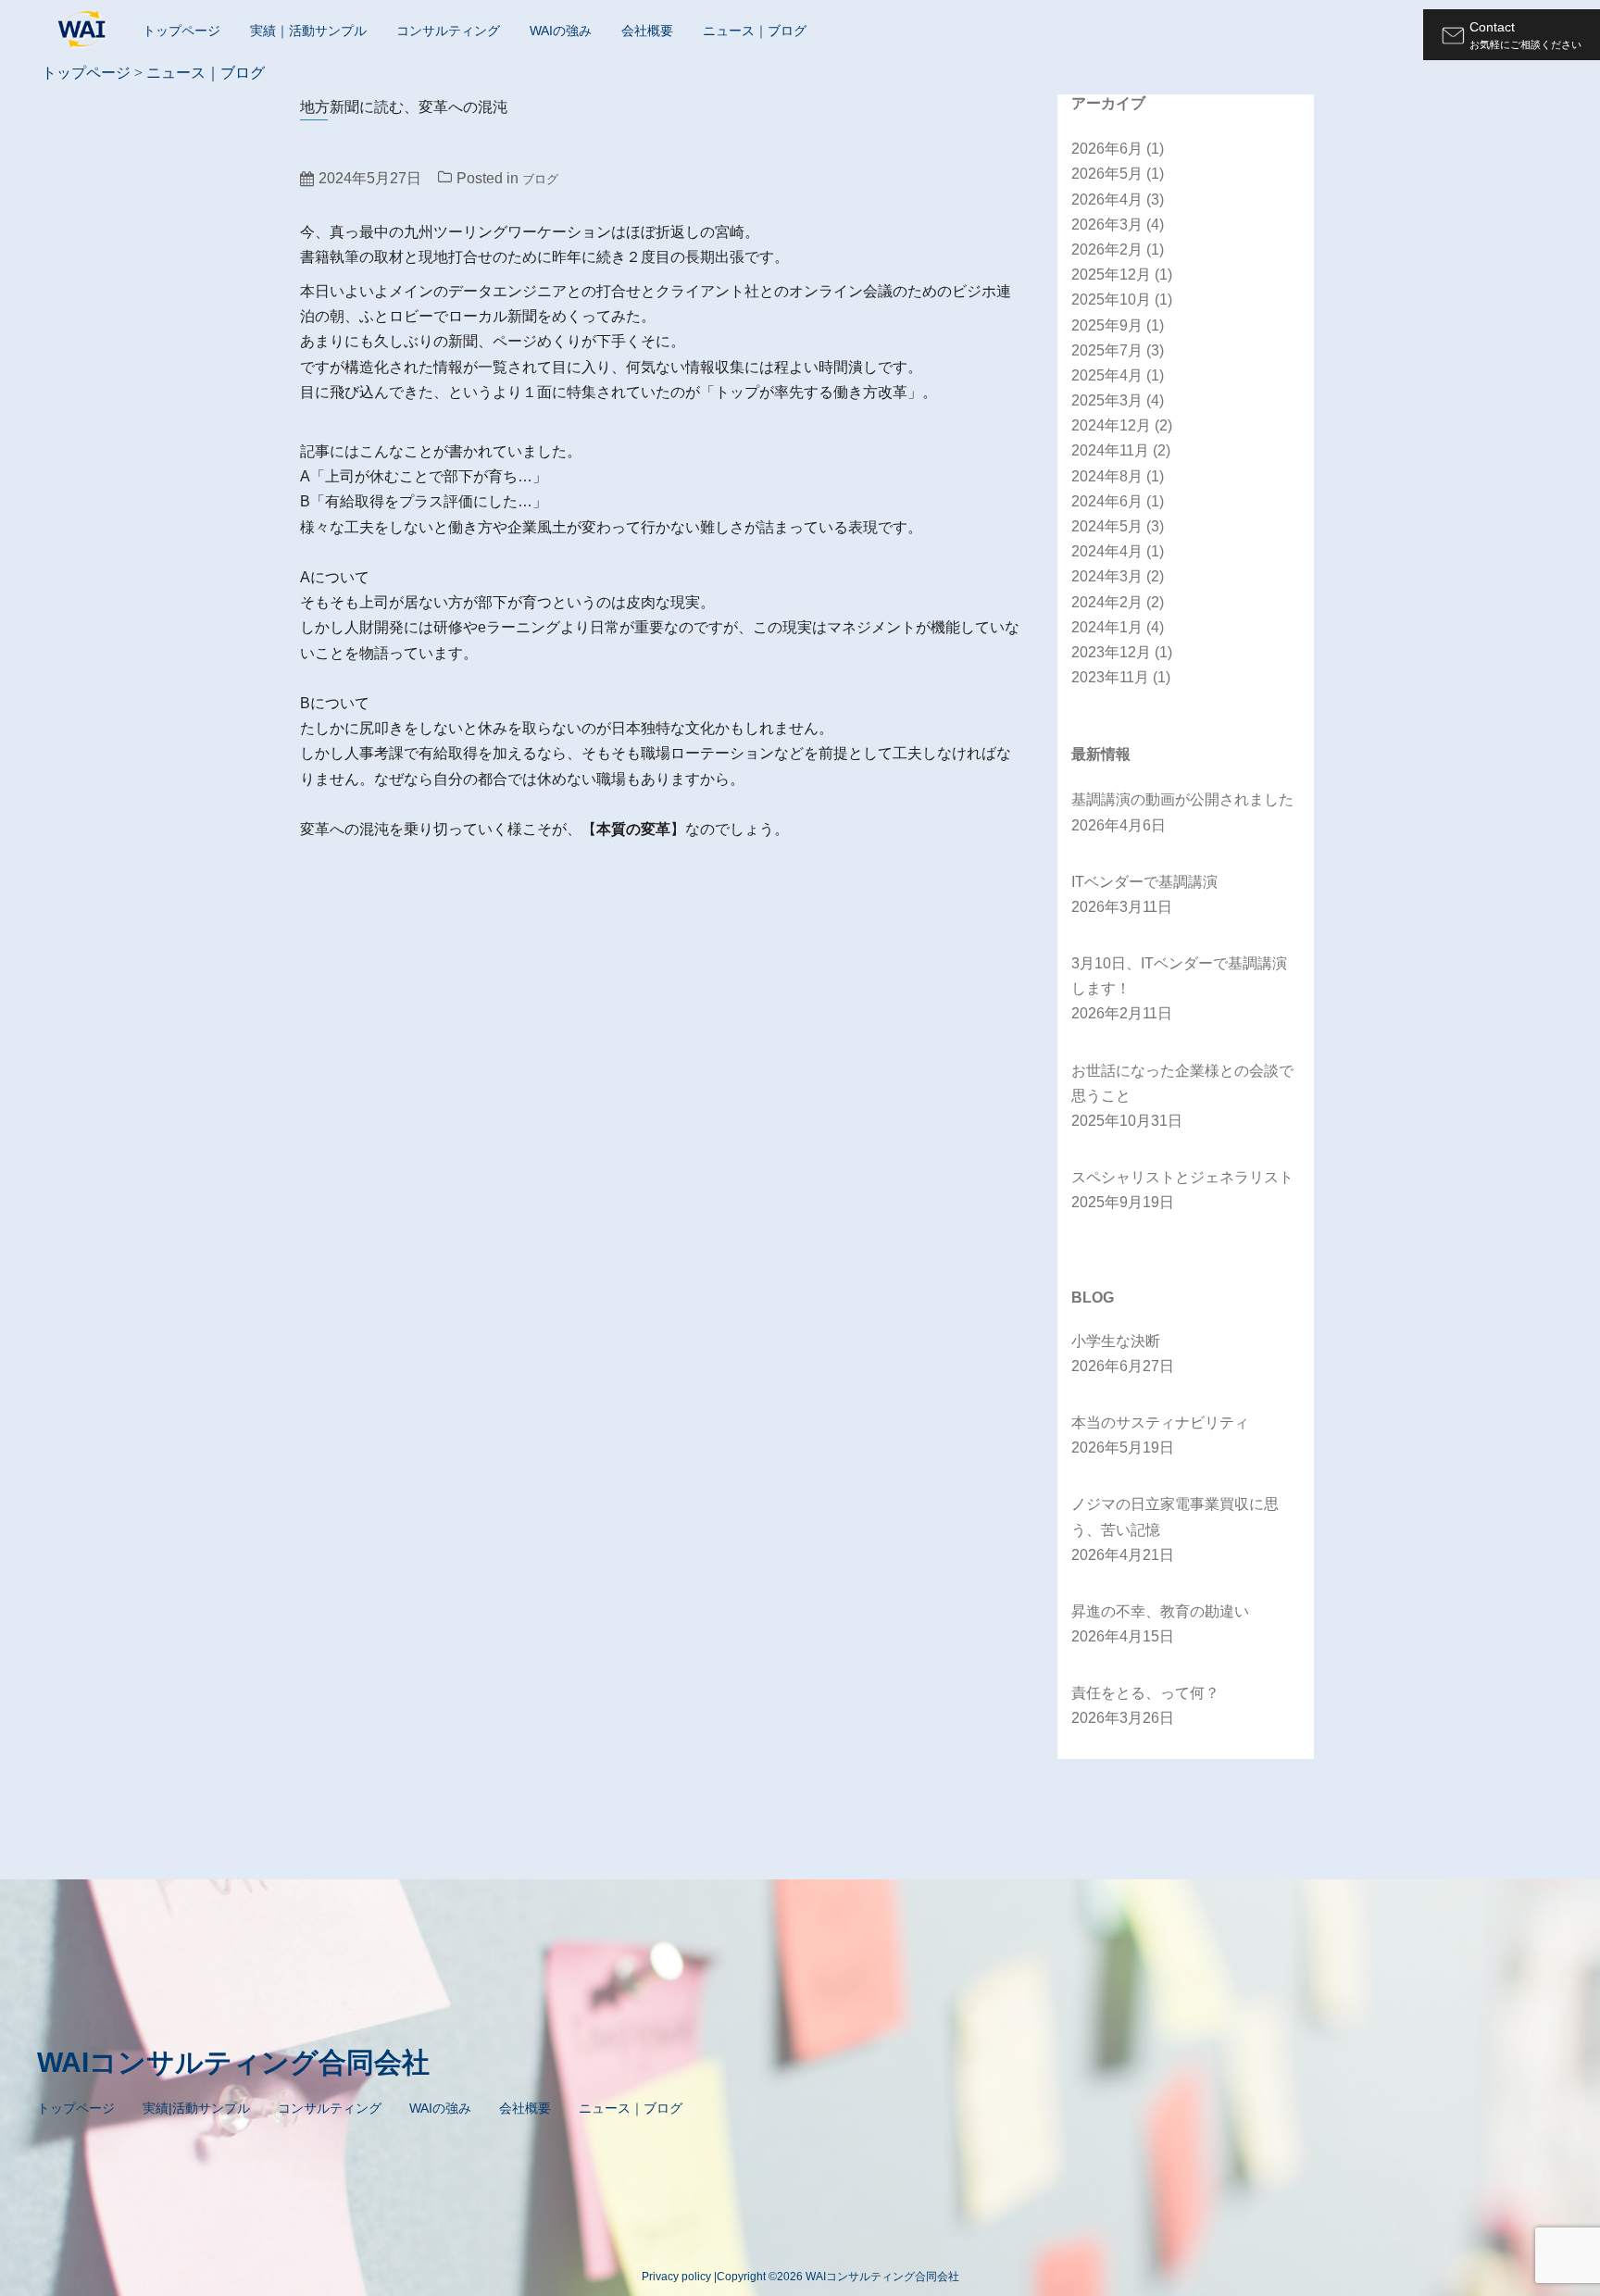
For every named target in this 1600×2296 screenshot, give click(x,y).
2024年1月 (1118, 627)
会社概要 (647, 31)
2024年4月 (1118, 551)
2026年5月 (1118, 174)
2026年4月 (1118, 200)
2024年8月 (1118, 476)
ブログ (540, 179)
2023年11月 (1121, 677)
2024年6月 (1118, 501)
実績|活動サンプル (196, 2108)
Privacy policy (676, 2277)
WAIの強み (561, 31)
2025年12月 (1122, 275)
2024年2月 (1118, 602)
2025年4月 (1118, 375)
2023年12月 (1122, 652)
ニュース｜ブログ (755, 31)
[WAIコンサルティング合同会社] (83, 34)
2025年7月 (1118, 350)
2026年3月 (1118, 225)
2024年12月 (1122, 425)
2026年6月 (1118, 149)
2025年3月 (1118, 400)
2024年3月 (1118, 576)
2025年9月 (1118, 325)
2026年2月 (1118, 250)
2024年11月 (1121, 450)
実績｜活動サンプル (308, 31)
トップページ (181, 31)
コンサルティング (448, 31)
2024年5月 (1118, 526)
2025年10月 (1122, 299)
